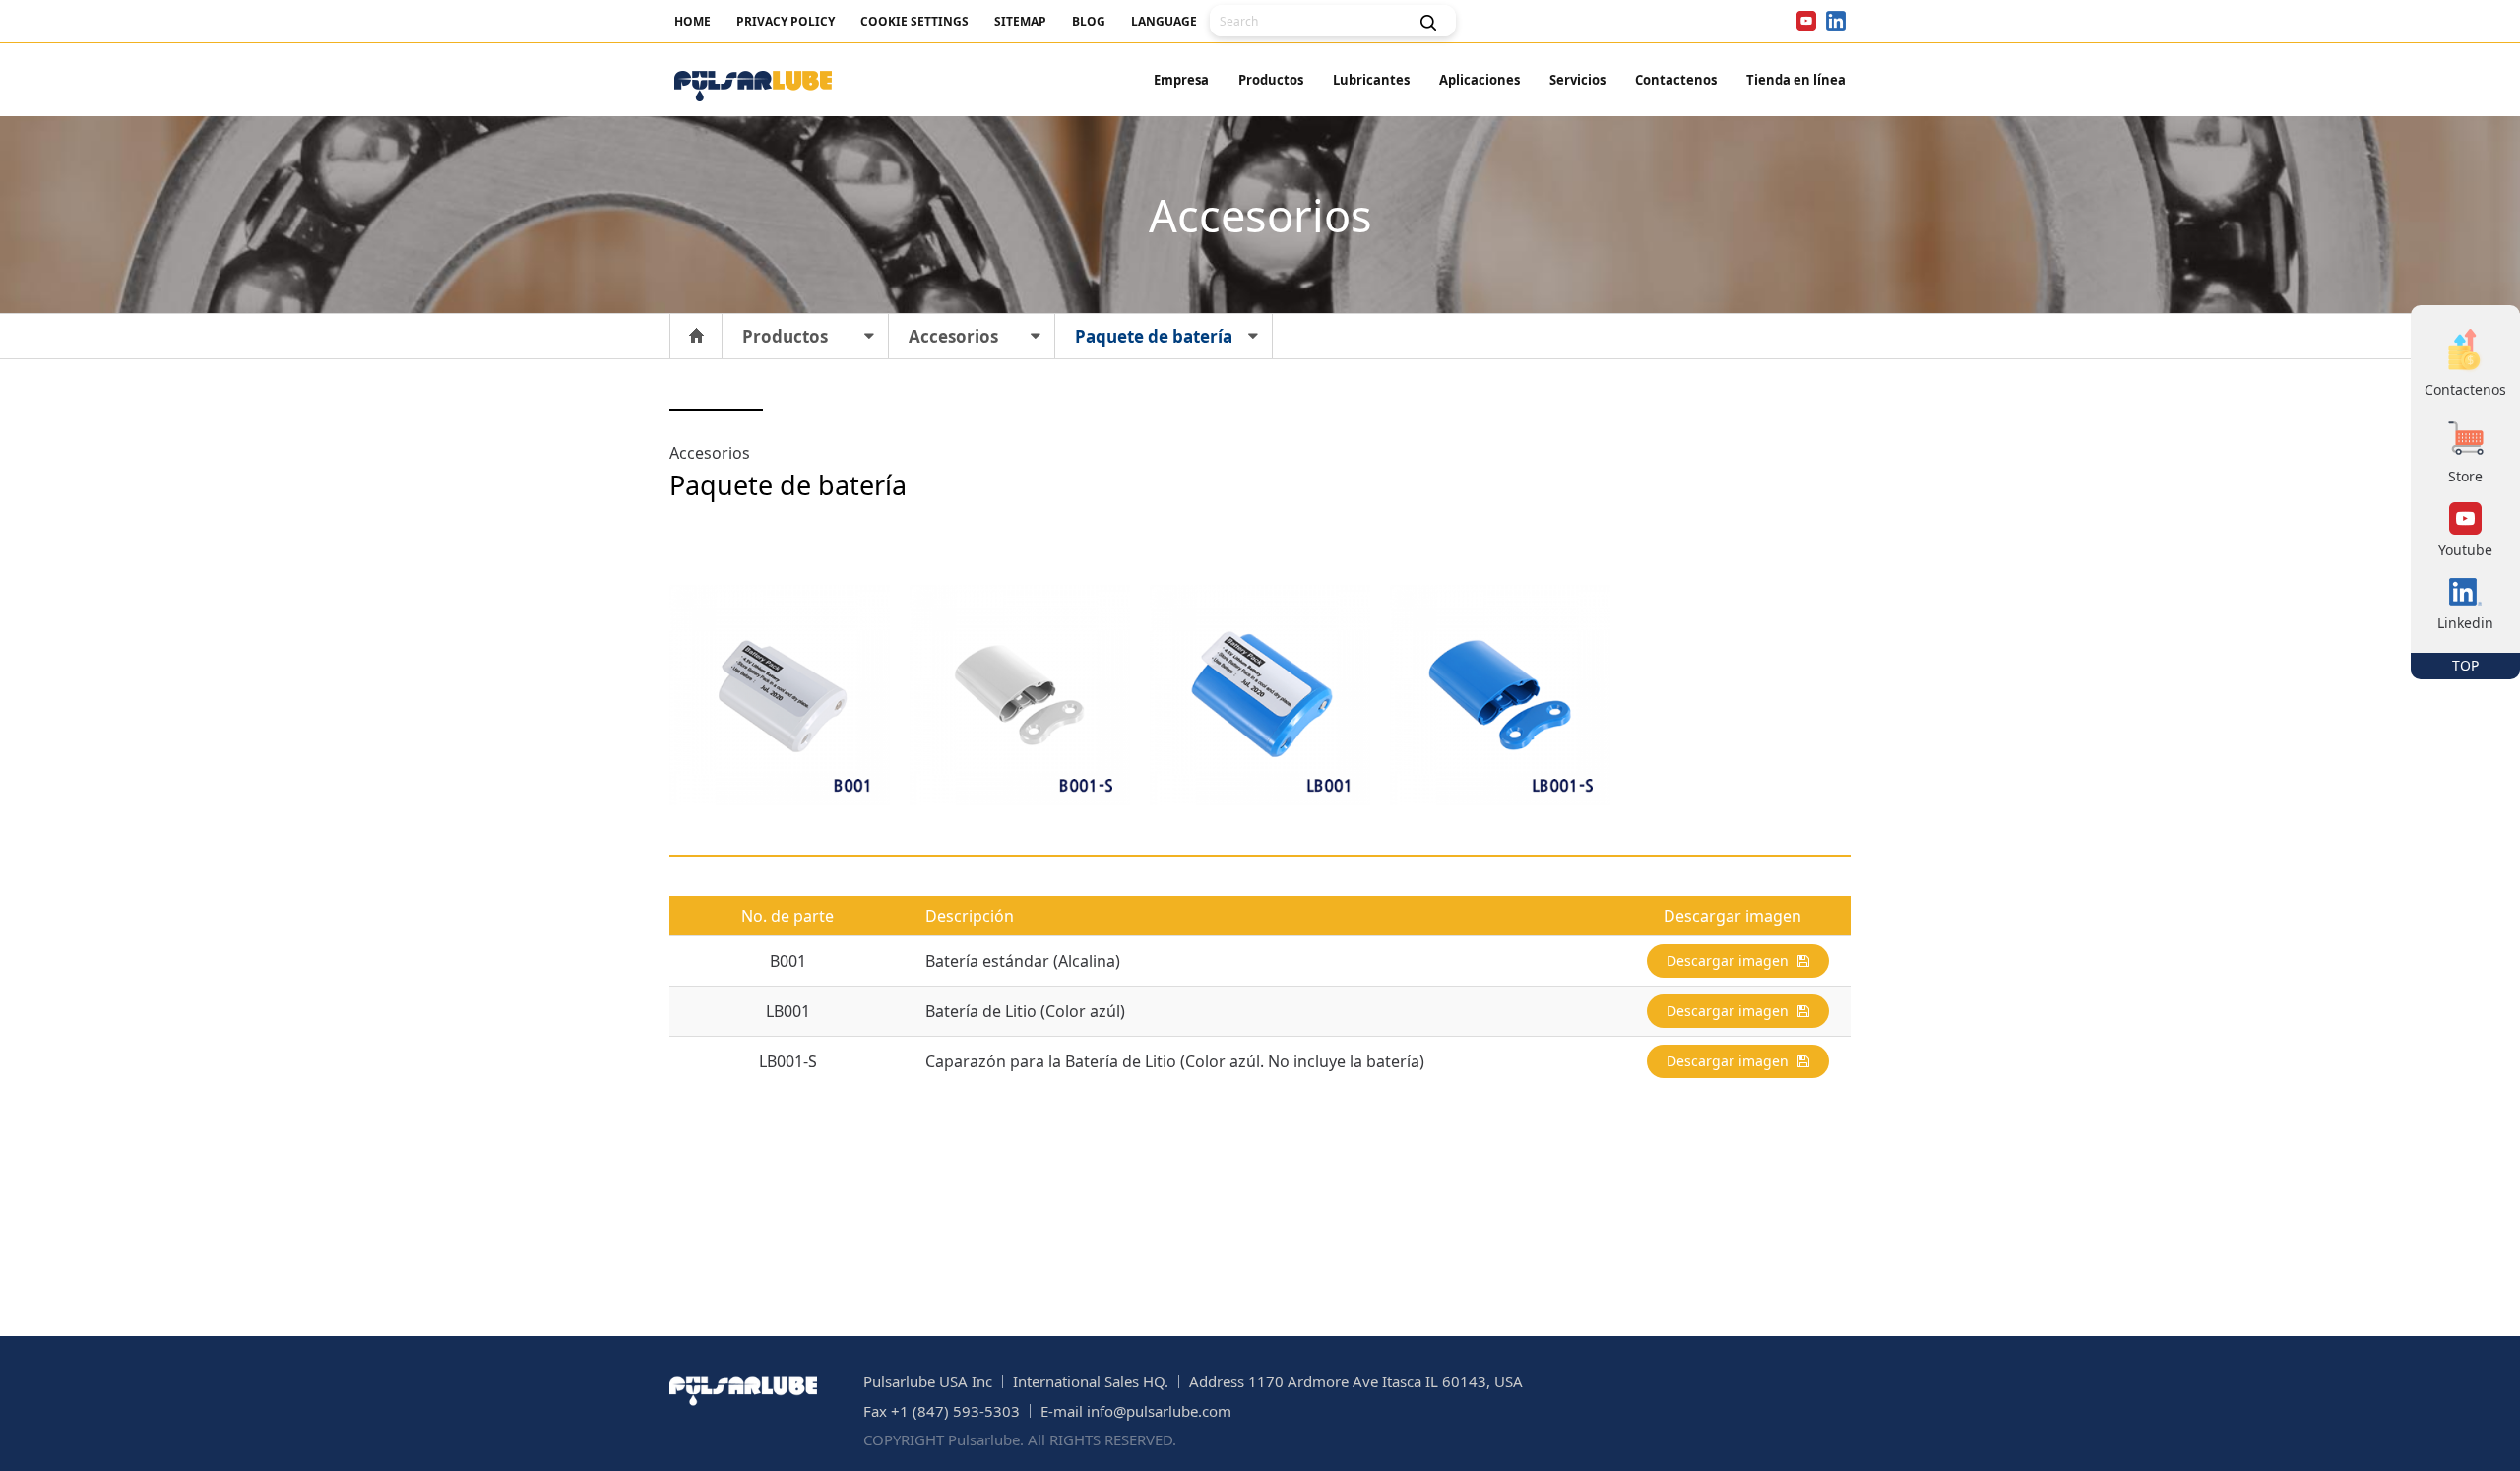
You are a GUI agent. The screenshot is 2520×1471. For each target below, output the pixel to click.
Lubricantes (1371, 80)
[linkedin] (1836, 21)
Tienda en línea (1796, 80)
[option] (780, 695)
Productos (1271, 80)
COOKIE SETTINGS (914, 21)
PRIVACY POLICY (786, 21)
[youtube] (1806, 21)
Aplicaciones (1480, 80)
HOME (693, 21)
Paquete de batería (1154, 336)
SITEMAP (1020, 21)
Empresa (1181, 80)
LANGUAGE (1164, 21)
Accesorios (953, 336)
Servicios (1577, 80)
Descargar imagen (1730, 960)
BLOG (1089, 21)
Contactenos (1676, 80)
